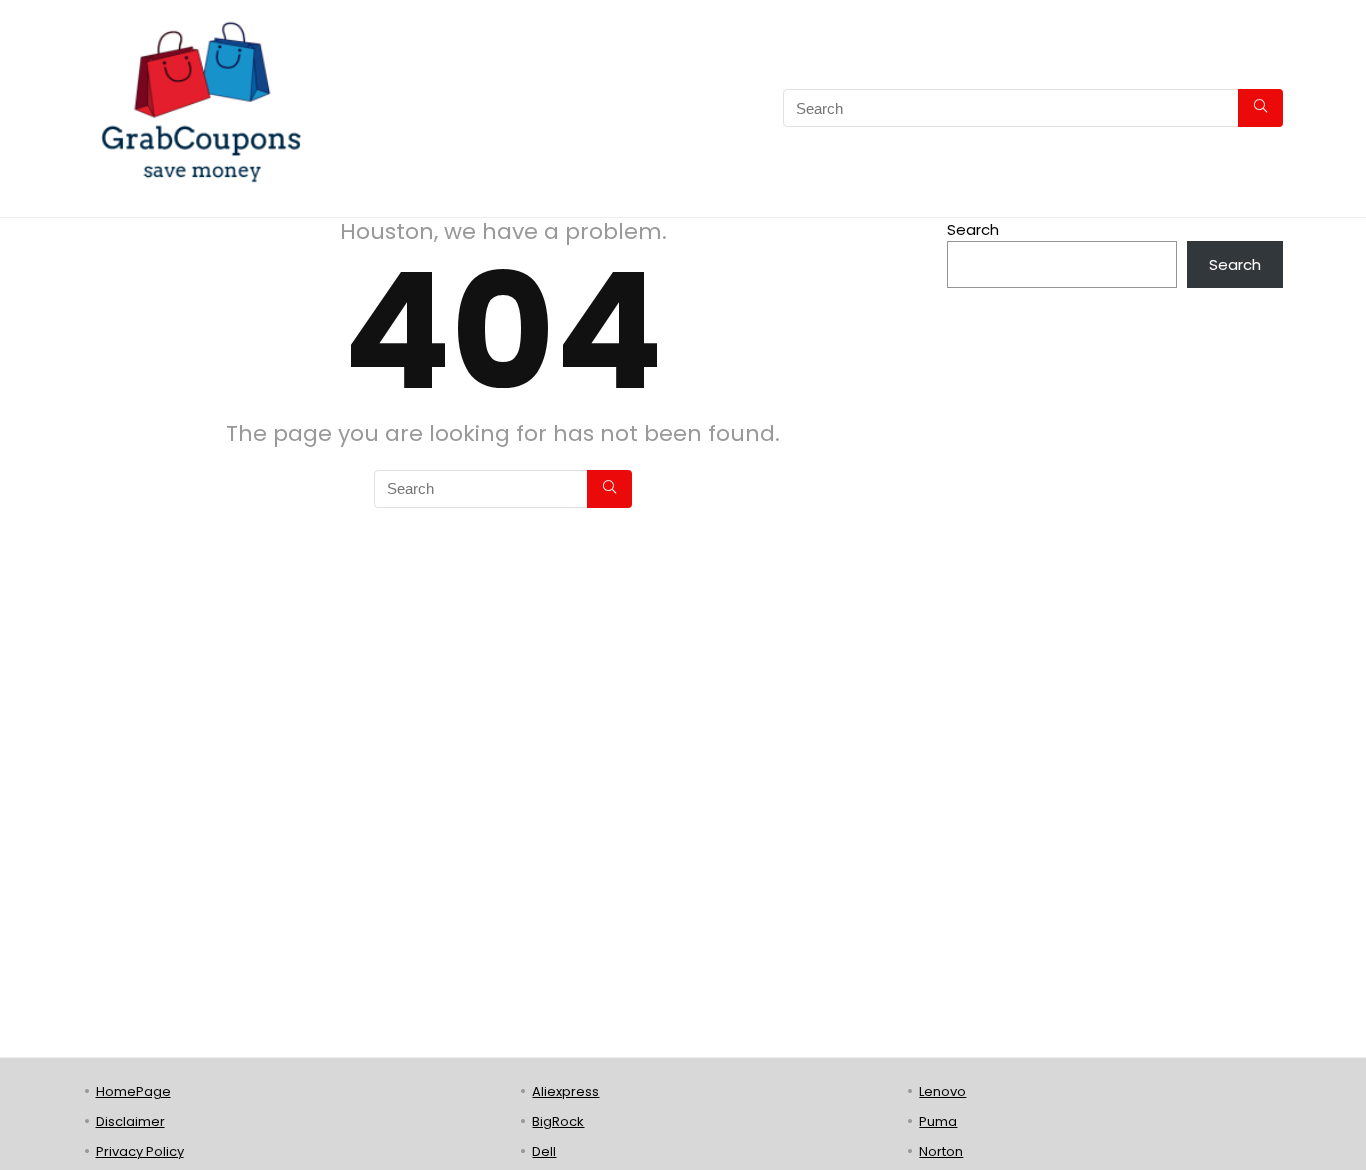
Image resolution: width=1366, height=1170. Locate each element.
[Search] (1260, 108)
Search (973, 229)
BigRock (558, 1121)
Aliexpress (565, 1091)
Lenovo (942, 1091)
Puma (938, 1121)
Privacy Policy (140, 1151)
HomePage (133, 1091)
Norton (941, 1151)
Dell (544, 1151)
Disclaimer (130, 1121)
